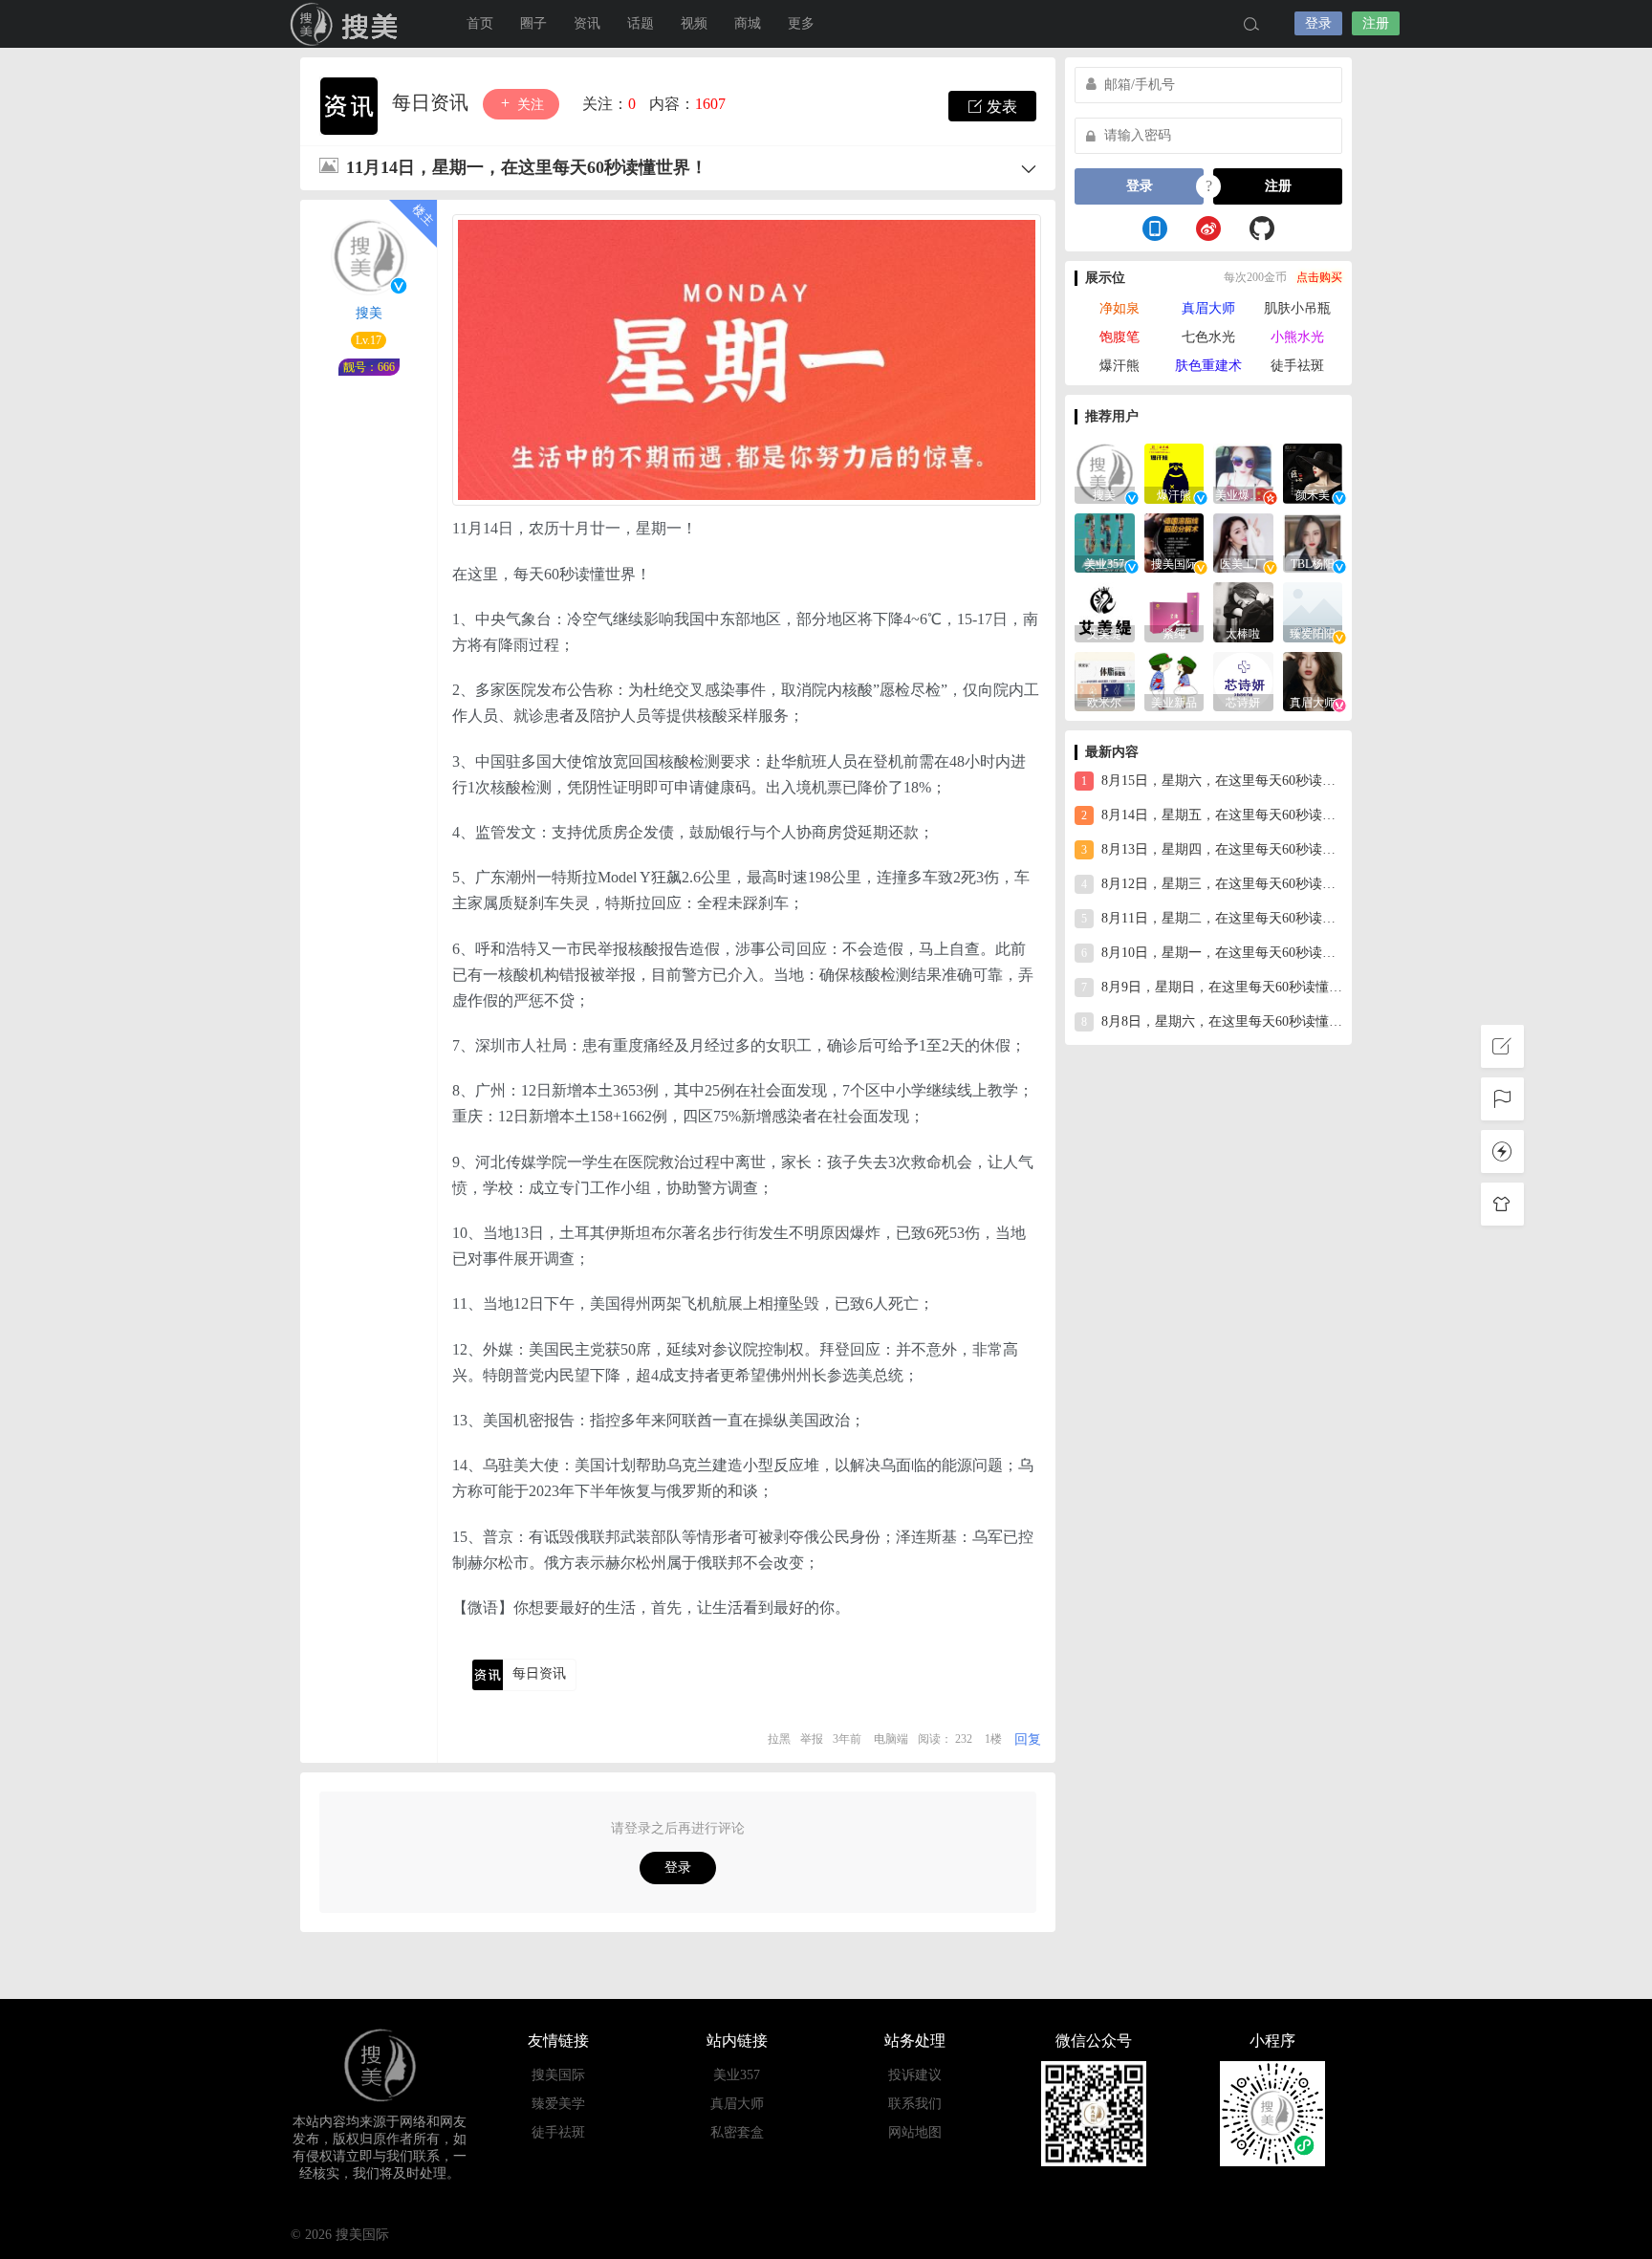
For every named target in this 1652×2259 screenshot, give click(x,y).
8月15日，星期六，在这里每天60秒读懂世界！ (1212, 781)
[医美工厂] (1243, 542)
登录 (1318, 23)
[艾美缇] (1105, 610)
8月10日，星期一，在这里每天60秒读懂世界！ (1212, 953)
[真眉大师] (1313, 680)
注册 (1376, 23)
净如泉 (1119, 308)
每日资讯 (433, 102)
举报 (812, 1739)
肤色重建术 (1208, 366)
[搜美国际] (1174, 542)
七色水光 (1208, 337)
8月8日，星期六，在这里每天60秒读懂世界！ (1212, 1021)
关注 (529, 105)
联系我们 (915, 2104)
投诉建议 (915, 2075)
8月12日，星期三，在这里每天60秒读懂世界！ (1212, 884)
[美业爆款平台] (1243, 472)
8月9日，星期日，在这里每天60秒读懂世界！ (1212, 987)
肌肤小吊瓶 (1297, 308)
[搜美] (1105, 472)
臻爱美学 (558, 2104)
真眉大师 (1208, 308)
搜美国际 (348, 24)
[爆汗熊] (1174, 472)
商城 (748, 23)
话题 (641, 23)
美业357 (737, 2075)
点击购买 (1319, 277)
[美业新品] (1174, 680)
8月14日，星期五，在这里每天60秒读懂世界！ (1212, 815)
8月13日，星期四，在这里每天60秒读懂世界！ (1212, 849)
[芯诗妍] (1243, 680)
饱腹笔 (1119, 337)
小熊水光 (1297, 337)
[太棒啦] (1243, 610)
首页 (480, 23)
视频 (694, 23)
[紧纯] (1174, 610)
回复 (1028, 1739)
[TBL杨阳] (1313, 542)
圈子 (533, 23)
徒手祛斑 (1297, 366)
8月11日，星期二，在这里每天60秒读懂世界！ (1212, 918)
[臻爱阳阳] (1313, 610)
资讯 (587, 23)
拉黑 (779, 1739)
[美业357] (1105, 542)
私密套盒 (737, 2132)
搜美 (369, 313)
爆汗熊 (1119, 366)
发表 (1000, 107)
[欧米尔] (1105, 680)
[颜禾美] (1313, 472)
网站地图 (915, 2132)
